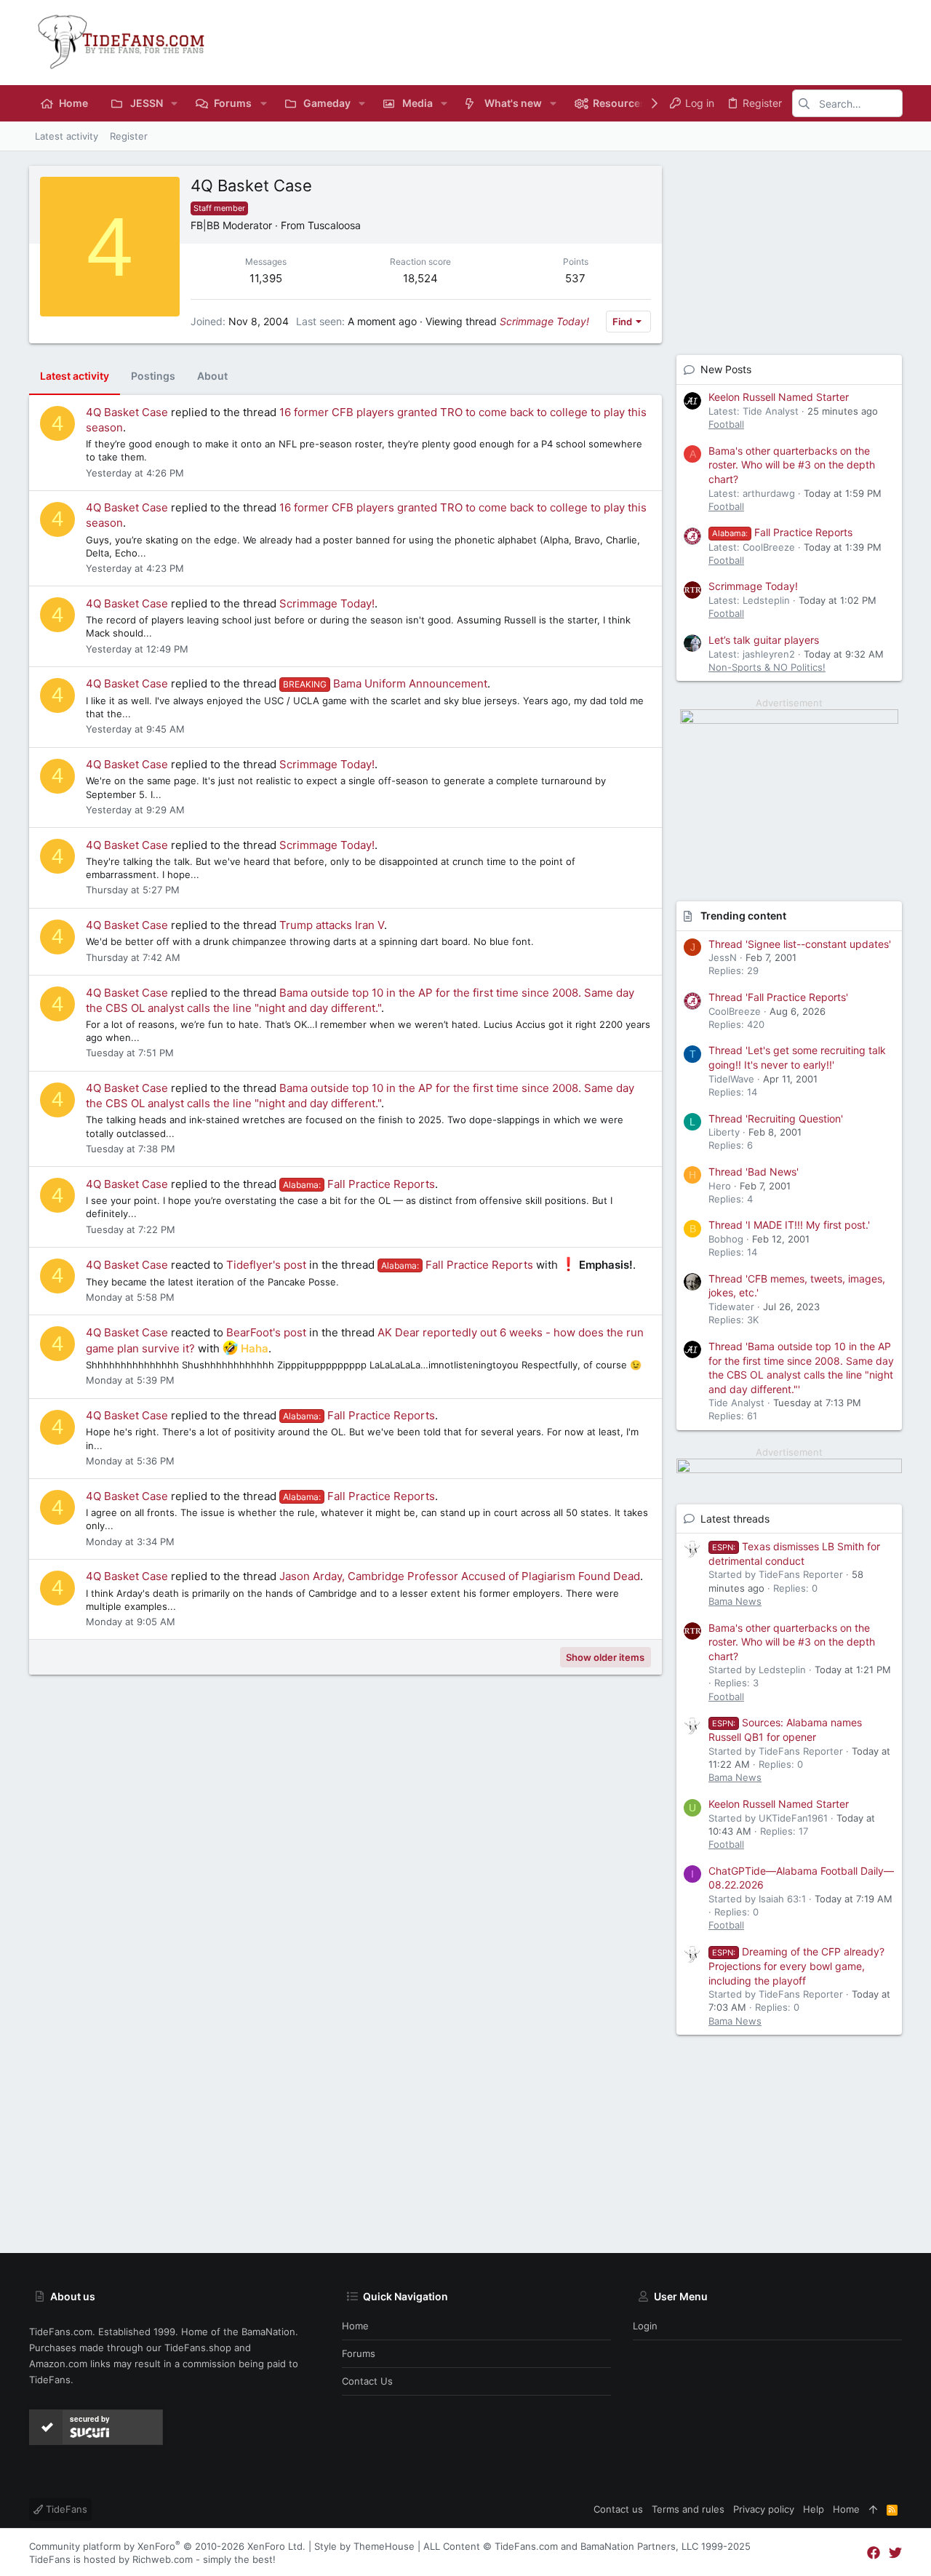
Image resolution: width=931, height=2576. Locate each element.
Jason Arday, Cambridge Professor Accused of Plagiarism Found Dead (460, 1576)
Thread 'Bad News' (754, 1172)
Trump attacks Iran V (332, 925)
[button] (174, 103)
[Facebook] (874, 2553)
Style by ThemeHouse (364, 2546)
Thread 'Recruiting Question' (776, 1118)
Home (355, 2326)
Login (645, 2326)
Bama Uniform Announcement (385, 683)
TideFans (65, 2509)
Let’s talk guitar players (764, 640)
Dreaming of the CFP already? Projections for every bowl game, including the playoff (796, 1966)
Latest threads (735, 1519)
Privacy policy (764, 2509)
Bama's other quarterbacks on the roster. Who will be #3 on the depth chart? (792, 465)
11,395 (266, 278)
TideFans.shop (198, 2348)
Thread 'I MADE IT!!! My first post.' (789, 1225)
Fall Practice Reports (359, 1184)
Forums (359, 2353)
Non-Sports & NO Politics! (767, 667)
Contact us (367, 2381)
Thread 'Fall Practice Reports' (778, 997)
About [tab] (212, 376)
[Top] (873, 2509)
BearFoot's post (266, 1332)
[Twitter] (895, 2553)
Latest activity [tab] (75, 376)
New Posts (726, 369)
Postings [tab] (153, 376)
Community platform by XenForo (167, 2546)
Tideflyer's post (266, 1265)
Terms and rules (688, 2509)
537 (575, 278)
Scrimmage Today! (544, 321)
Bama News (735, 1601)
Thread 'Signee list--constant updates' (800, 944)
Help (814, 2509)
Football (726, 424)
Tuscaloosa (334, 225)
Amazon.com (58, 2364)
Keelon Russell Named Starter (779, 397)
